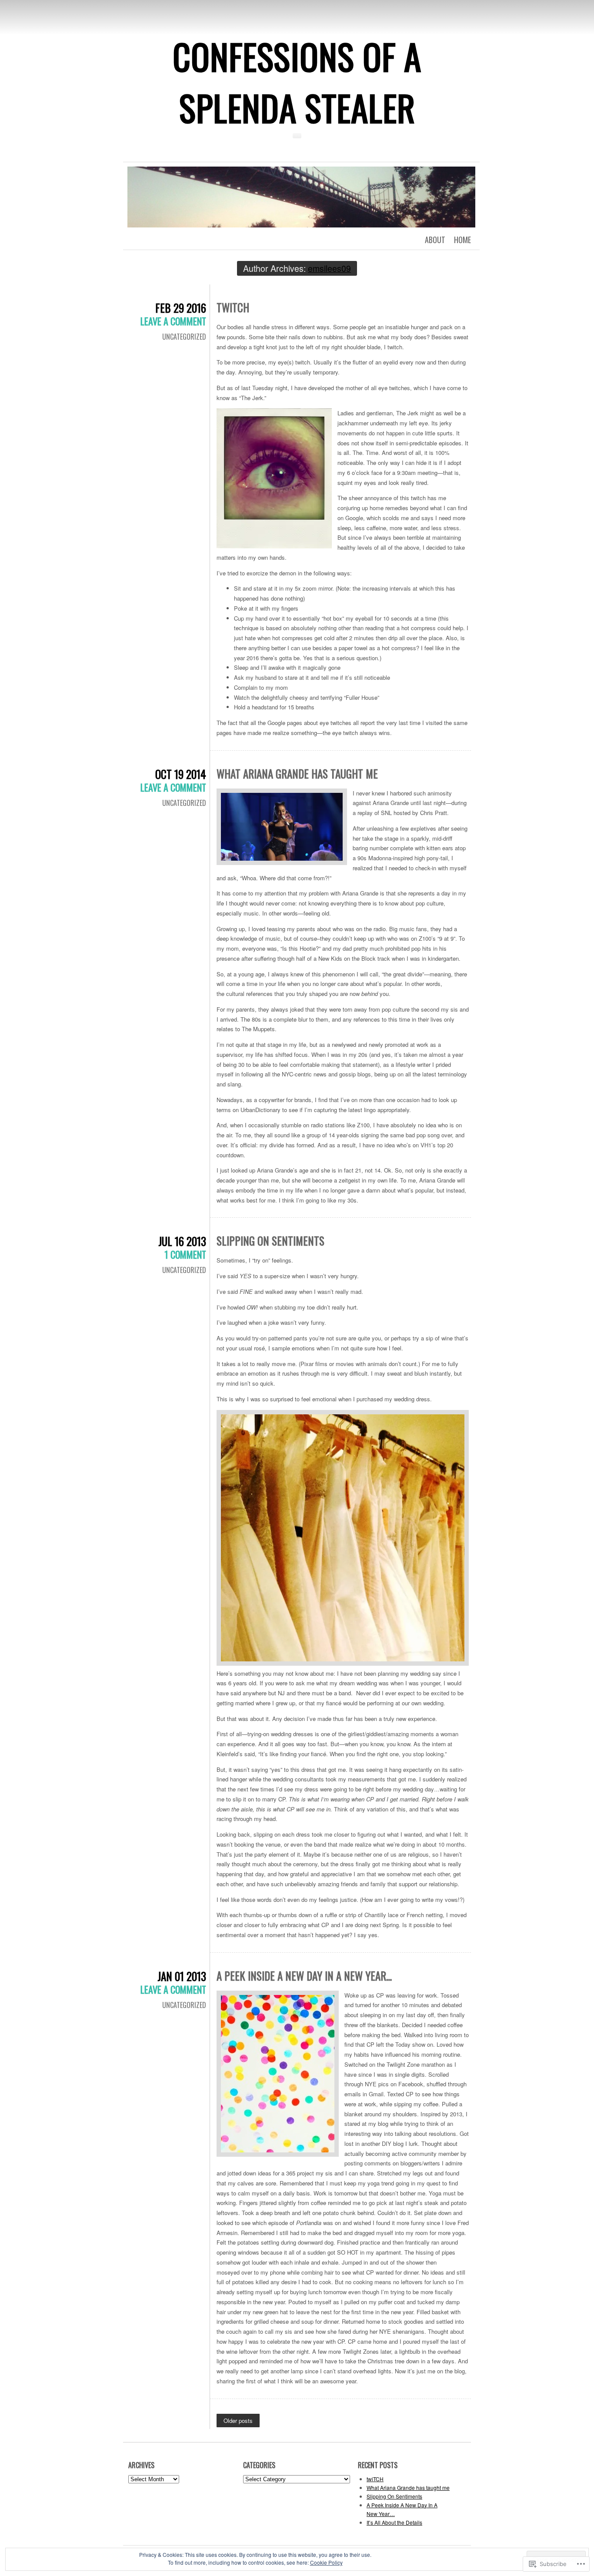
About (435, 240)
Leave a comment (173, 321)
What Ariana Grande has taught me (297, 773)
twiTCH (233, 307)
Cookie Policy (326, 2562)
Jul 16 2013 (182, 1241)
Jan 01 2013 (182, 1976)
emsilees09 (329, 268)
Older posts (238, 2421)
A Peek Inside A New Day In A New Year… (304, 1976)
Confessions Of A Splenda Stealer (297, 82)
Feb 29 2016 (181, 308)
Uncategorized (184, 337)
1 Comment (185, 1254)
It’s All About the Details (394, 2522)
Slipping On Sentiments (270, 1241)
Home (462, 240)
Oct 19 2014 (181, 774)
